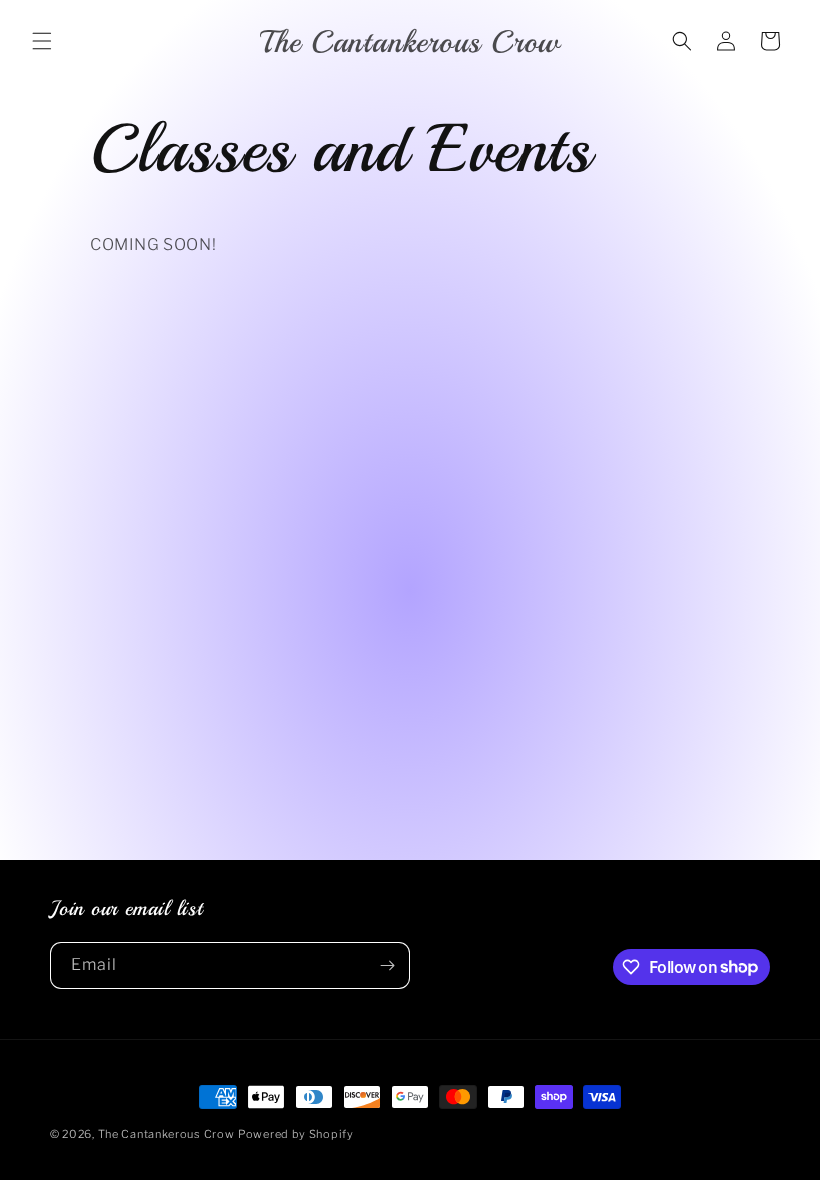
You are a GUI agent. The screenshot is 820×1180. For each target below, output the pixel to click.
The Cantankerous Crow (166, 1134)
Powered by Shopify (296, 1134)
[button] (42, 41)
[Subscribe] (387, 965)
